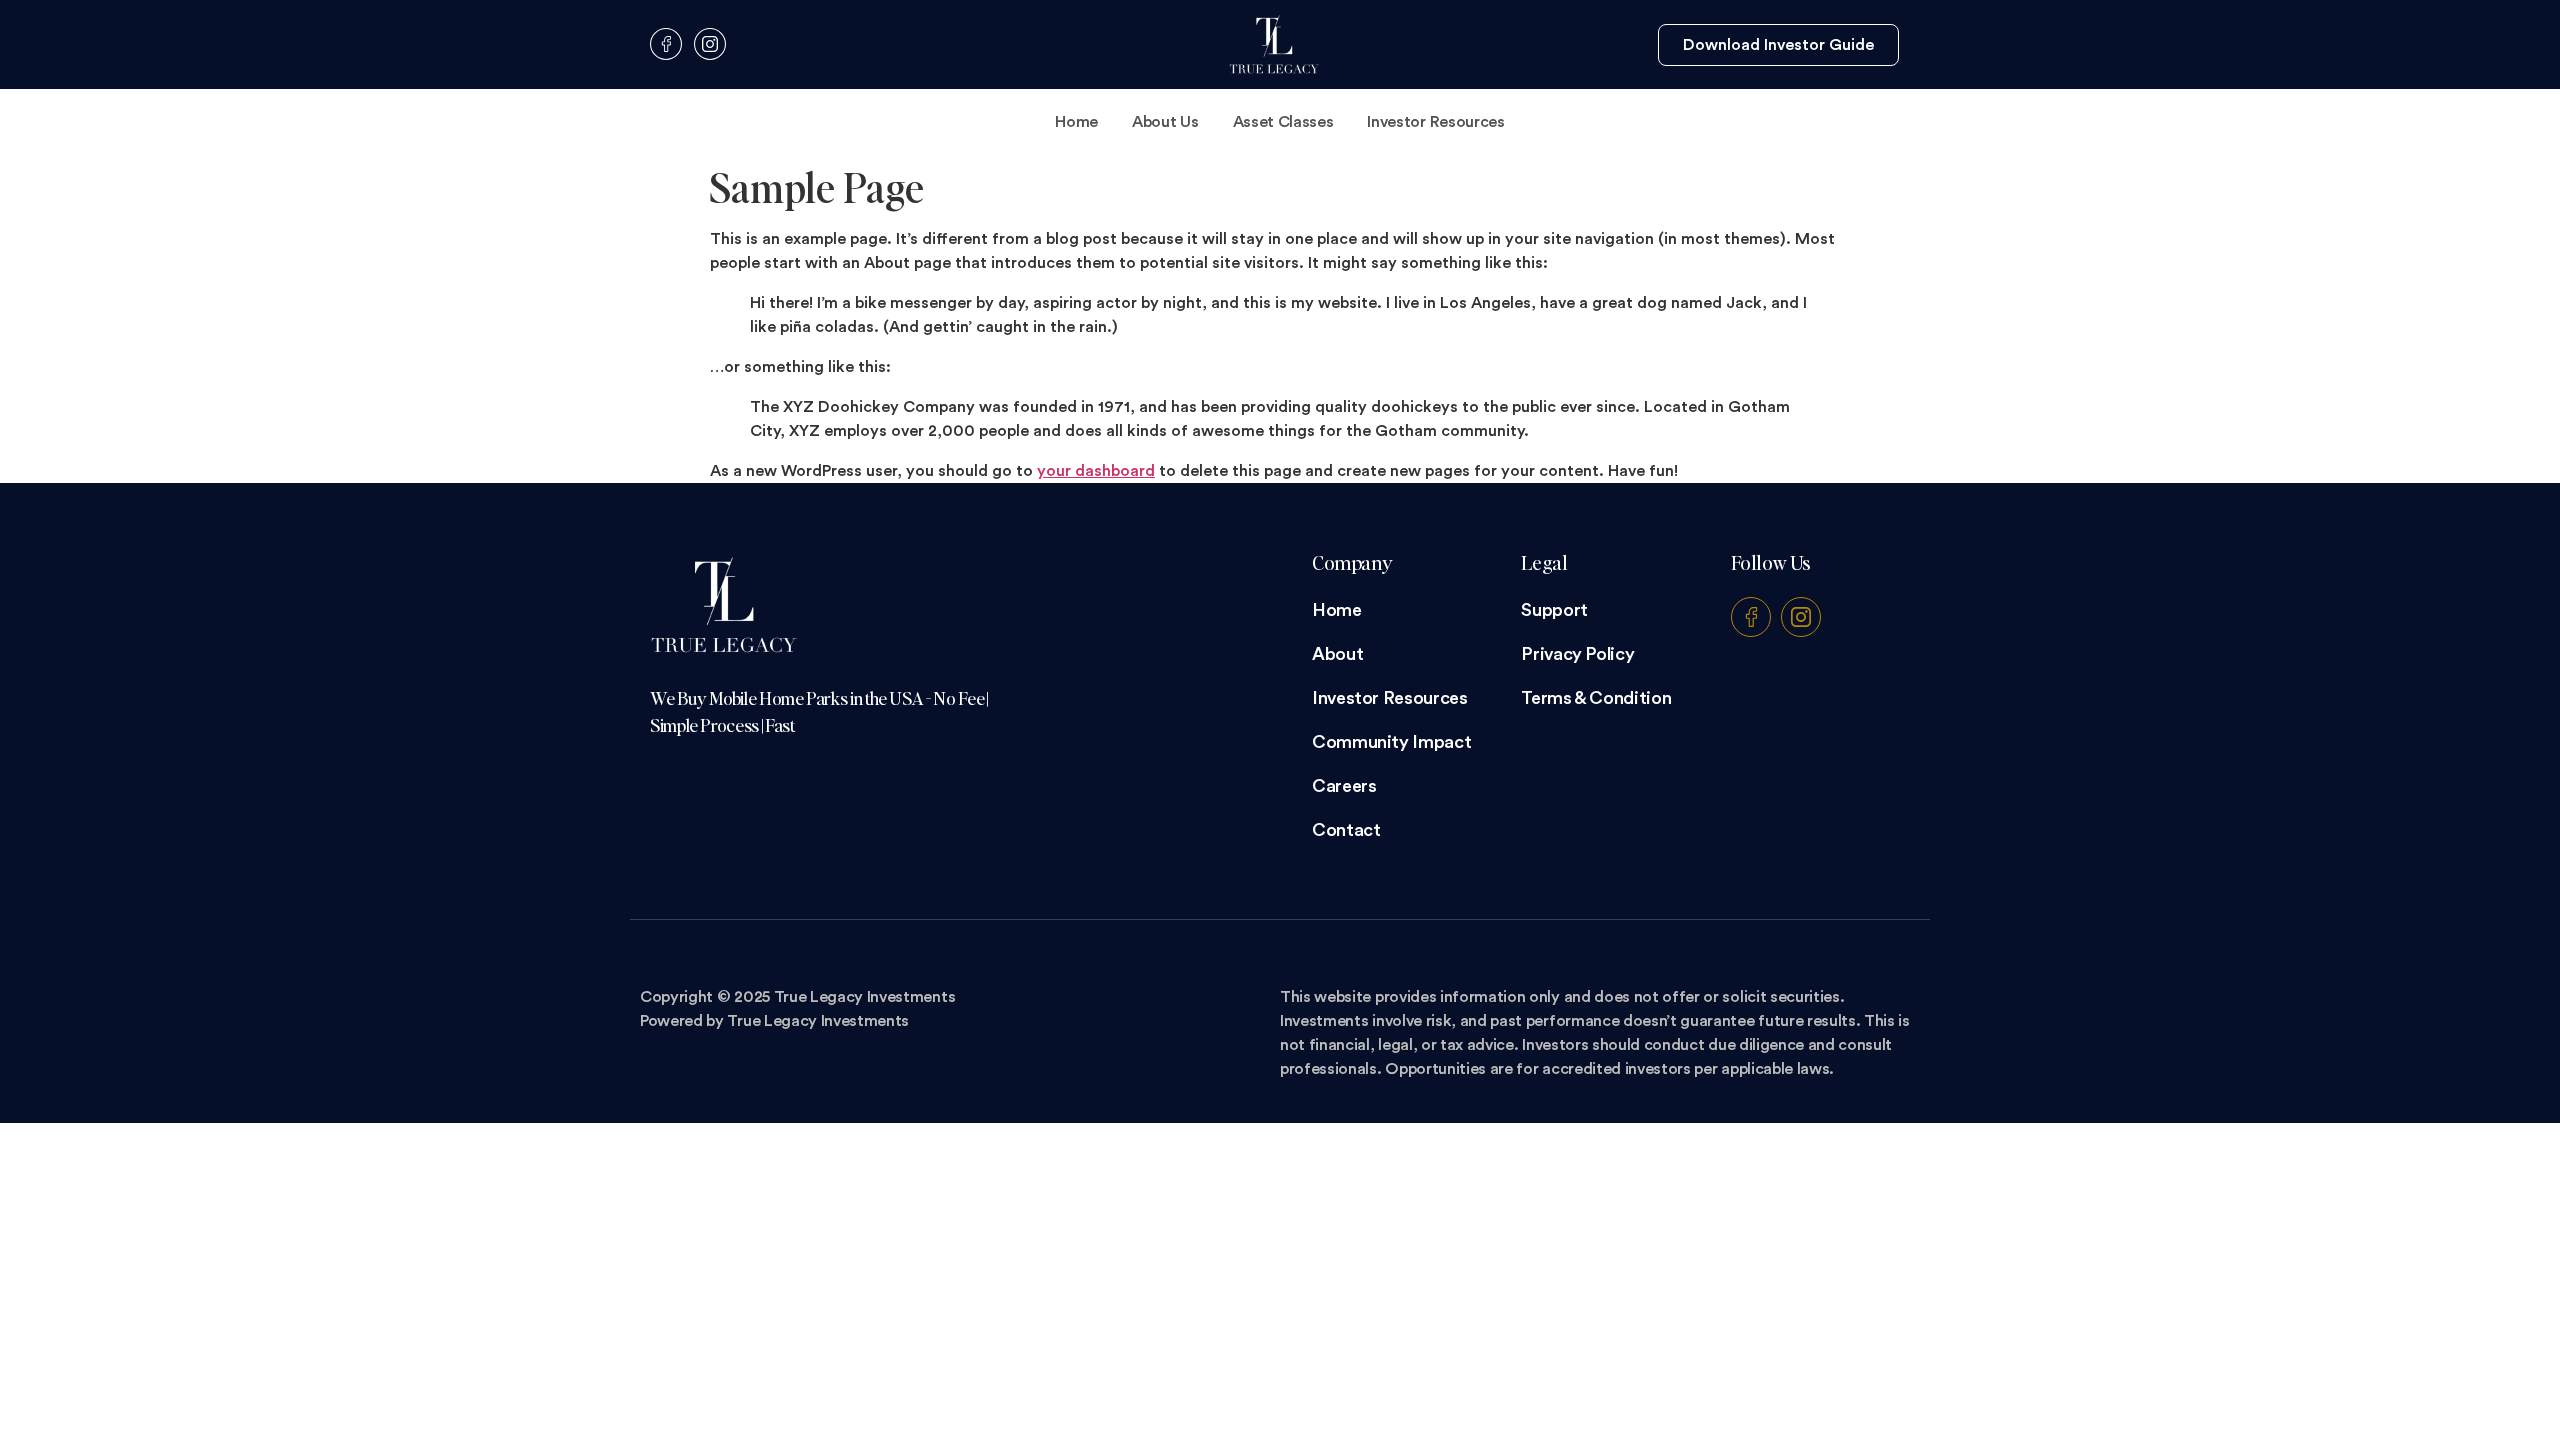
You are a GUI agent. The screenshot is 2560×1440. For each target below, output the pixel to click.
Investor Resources (1435, 122)
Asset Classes (1283, 122)
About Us (1165, 122)
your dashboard (1096, 471)
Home (1076, 122)
